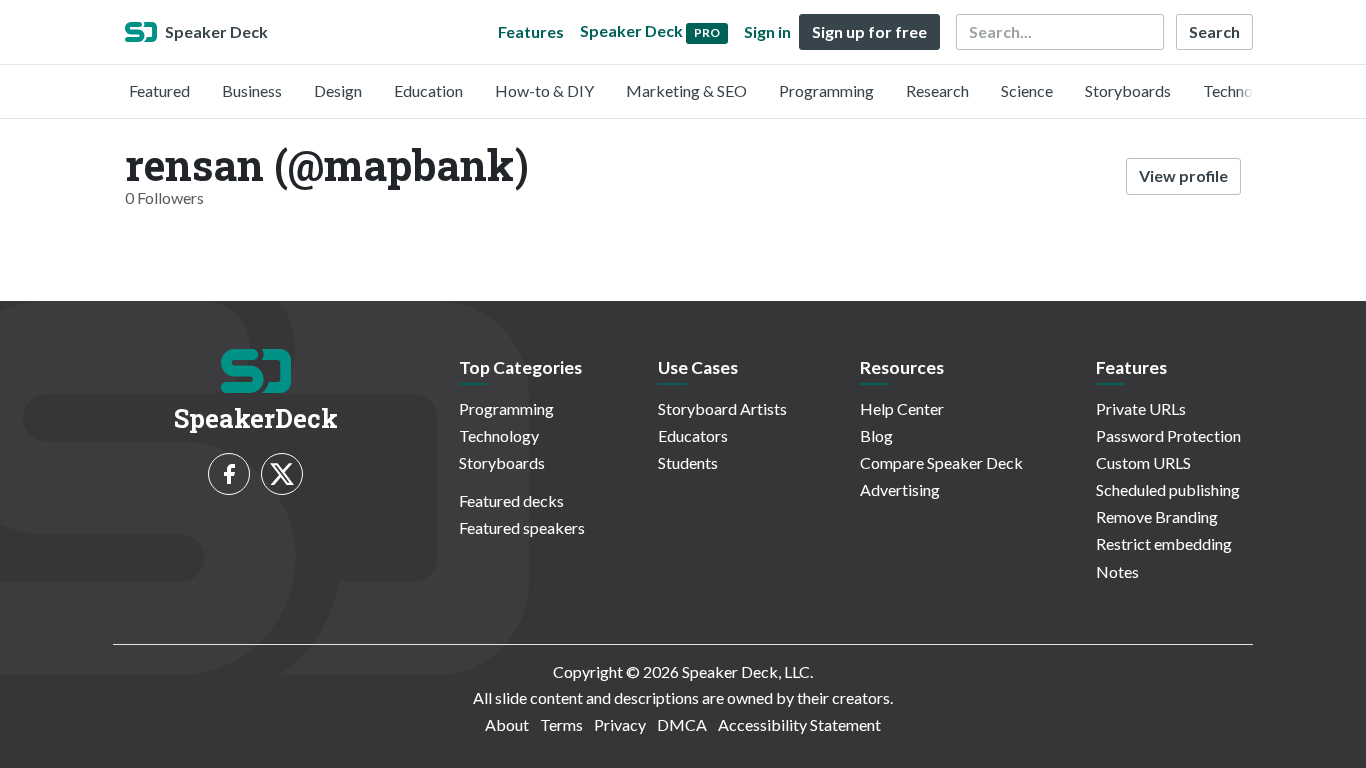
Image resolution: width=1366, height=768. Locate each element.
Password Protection (1168, 435)
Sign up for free (869, 31)
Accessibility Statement (799, 724)
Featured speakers (522, 527)
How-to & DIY (544, 90)
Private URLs (1141, 408)
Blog (876, 435)
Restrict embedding (1164, 543)
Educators (693, 435)
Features (531, 31)
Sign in (767, 31)
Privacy (620, 724)
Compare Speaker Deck (941, 462)
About (507, 724)
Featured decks (511, 500)
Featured (159, 90)
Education (428, 90)
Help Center (902, 408)
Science (1027, 90)
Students (688, 462)
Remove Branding (1157, 516)
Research (937, 90)
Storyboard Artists (722, 408)
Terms (561, 724)
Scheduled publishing (1168, 489)
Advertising (900, 489)
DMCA (682, 724)
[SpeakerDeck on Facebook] (229, 474)
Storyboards (1128, 90)
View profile (1183, 175)
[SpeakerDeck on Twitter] (282, 474)
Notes (1117, 571)
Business (252, 90)
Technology (1243, 90)
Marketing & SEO (686, 90)
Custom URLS (1143, 462)
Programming (826, 90)
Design (338, 90)
